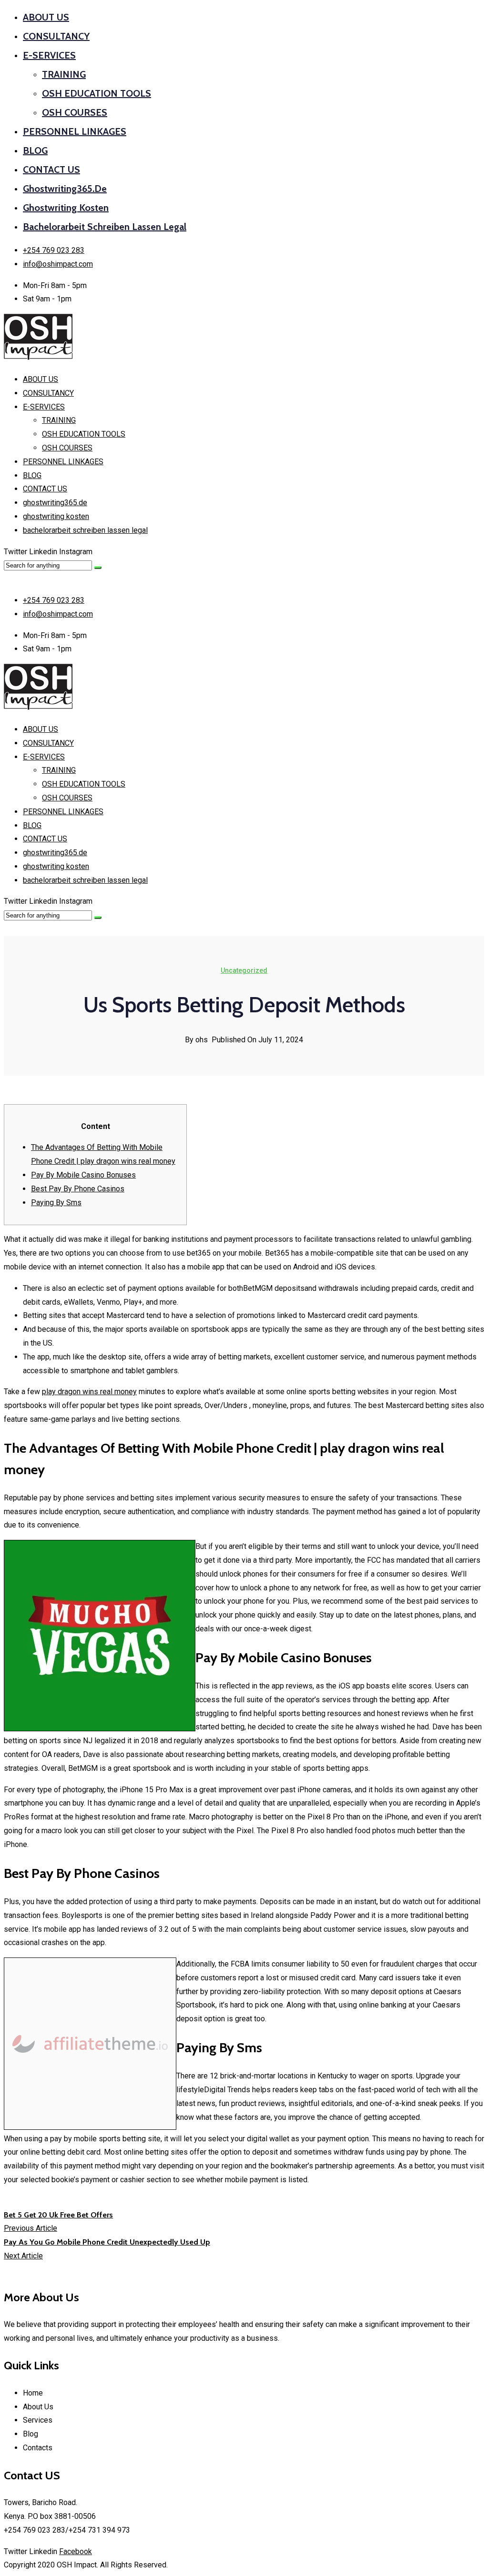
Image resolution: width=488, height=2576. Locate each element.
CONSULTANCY (56, 36)
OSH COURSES (75, 112)
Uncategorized (244, 970)
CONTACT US (51, 170)
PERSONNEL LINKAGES (75, 131)
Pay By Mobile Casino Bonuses (83, 1175)
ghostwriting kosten (66, 208)
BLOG (35, 150)
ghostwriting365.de (65, 189)
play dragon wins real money (89, 1392)
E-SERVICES (49, 55)
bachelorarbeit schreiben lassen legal (105, 227)
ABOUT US (46, 17)
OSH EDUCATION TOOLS (97, 93)
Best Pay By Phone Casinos (78, 1189)
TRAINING (64, 74)
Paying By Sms (56, 1203)
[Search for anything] (98, 568)
